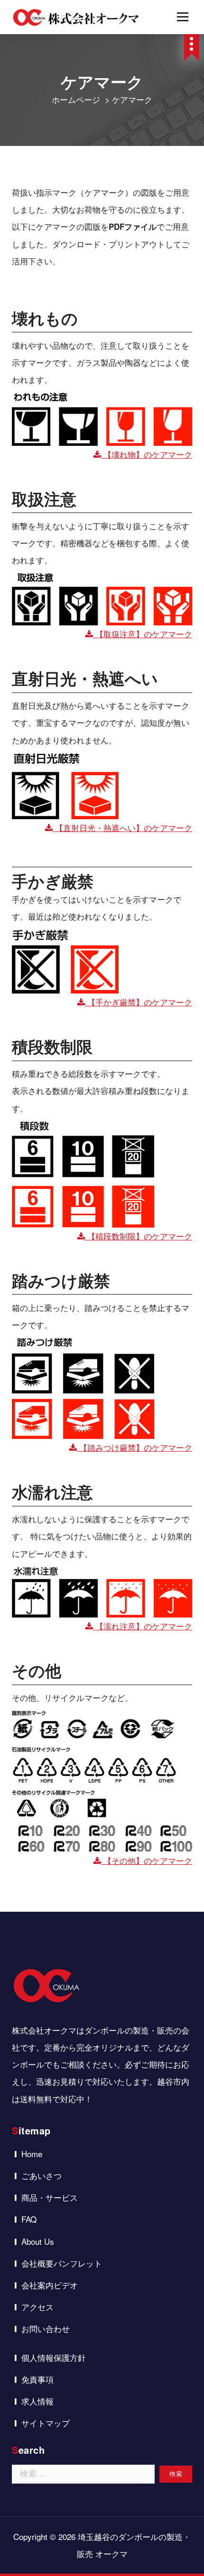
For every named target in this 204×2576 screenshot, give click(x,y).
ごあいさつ (42, 2175)
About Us (38, 2241)
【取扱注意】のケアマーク (143, 634)
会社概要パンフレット (62, 2263)
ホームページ (76, 99)
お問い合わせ (46, 2328)
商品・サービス (50, 2197)
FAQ (29, 2219)
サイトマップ (46, 2423)
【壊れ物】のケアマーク (147, 454)
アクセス (37, 2307)
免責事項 (37, 2379)
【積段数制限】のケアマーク (139, 1236)
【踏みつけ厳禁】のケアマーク (134, 1447)
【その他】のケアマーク (147, 1860)
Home (32, 2154)
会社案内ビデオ (50, 2285)
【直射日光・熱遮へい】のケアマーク (122, 827)
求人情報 (37, 2401)
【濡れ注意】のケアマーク (143, 1626)
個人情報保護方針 (54, 2357)
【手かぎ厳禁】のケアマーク (139, 1002)
